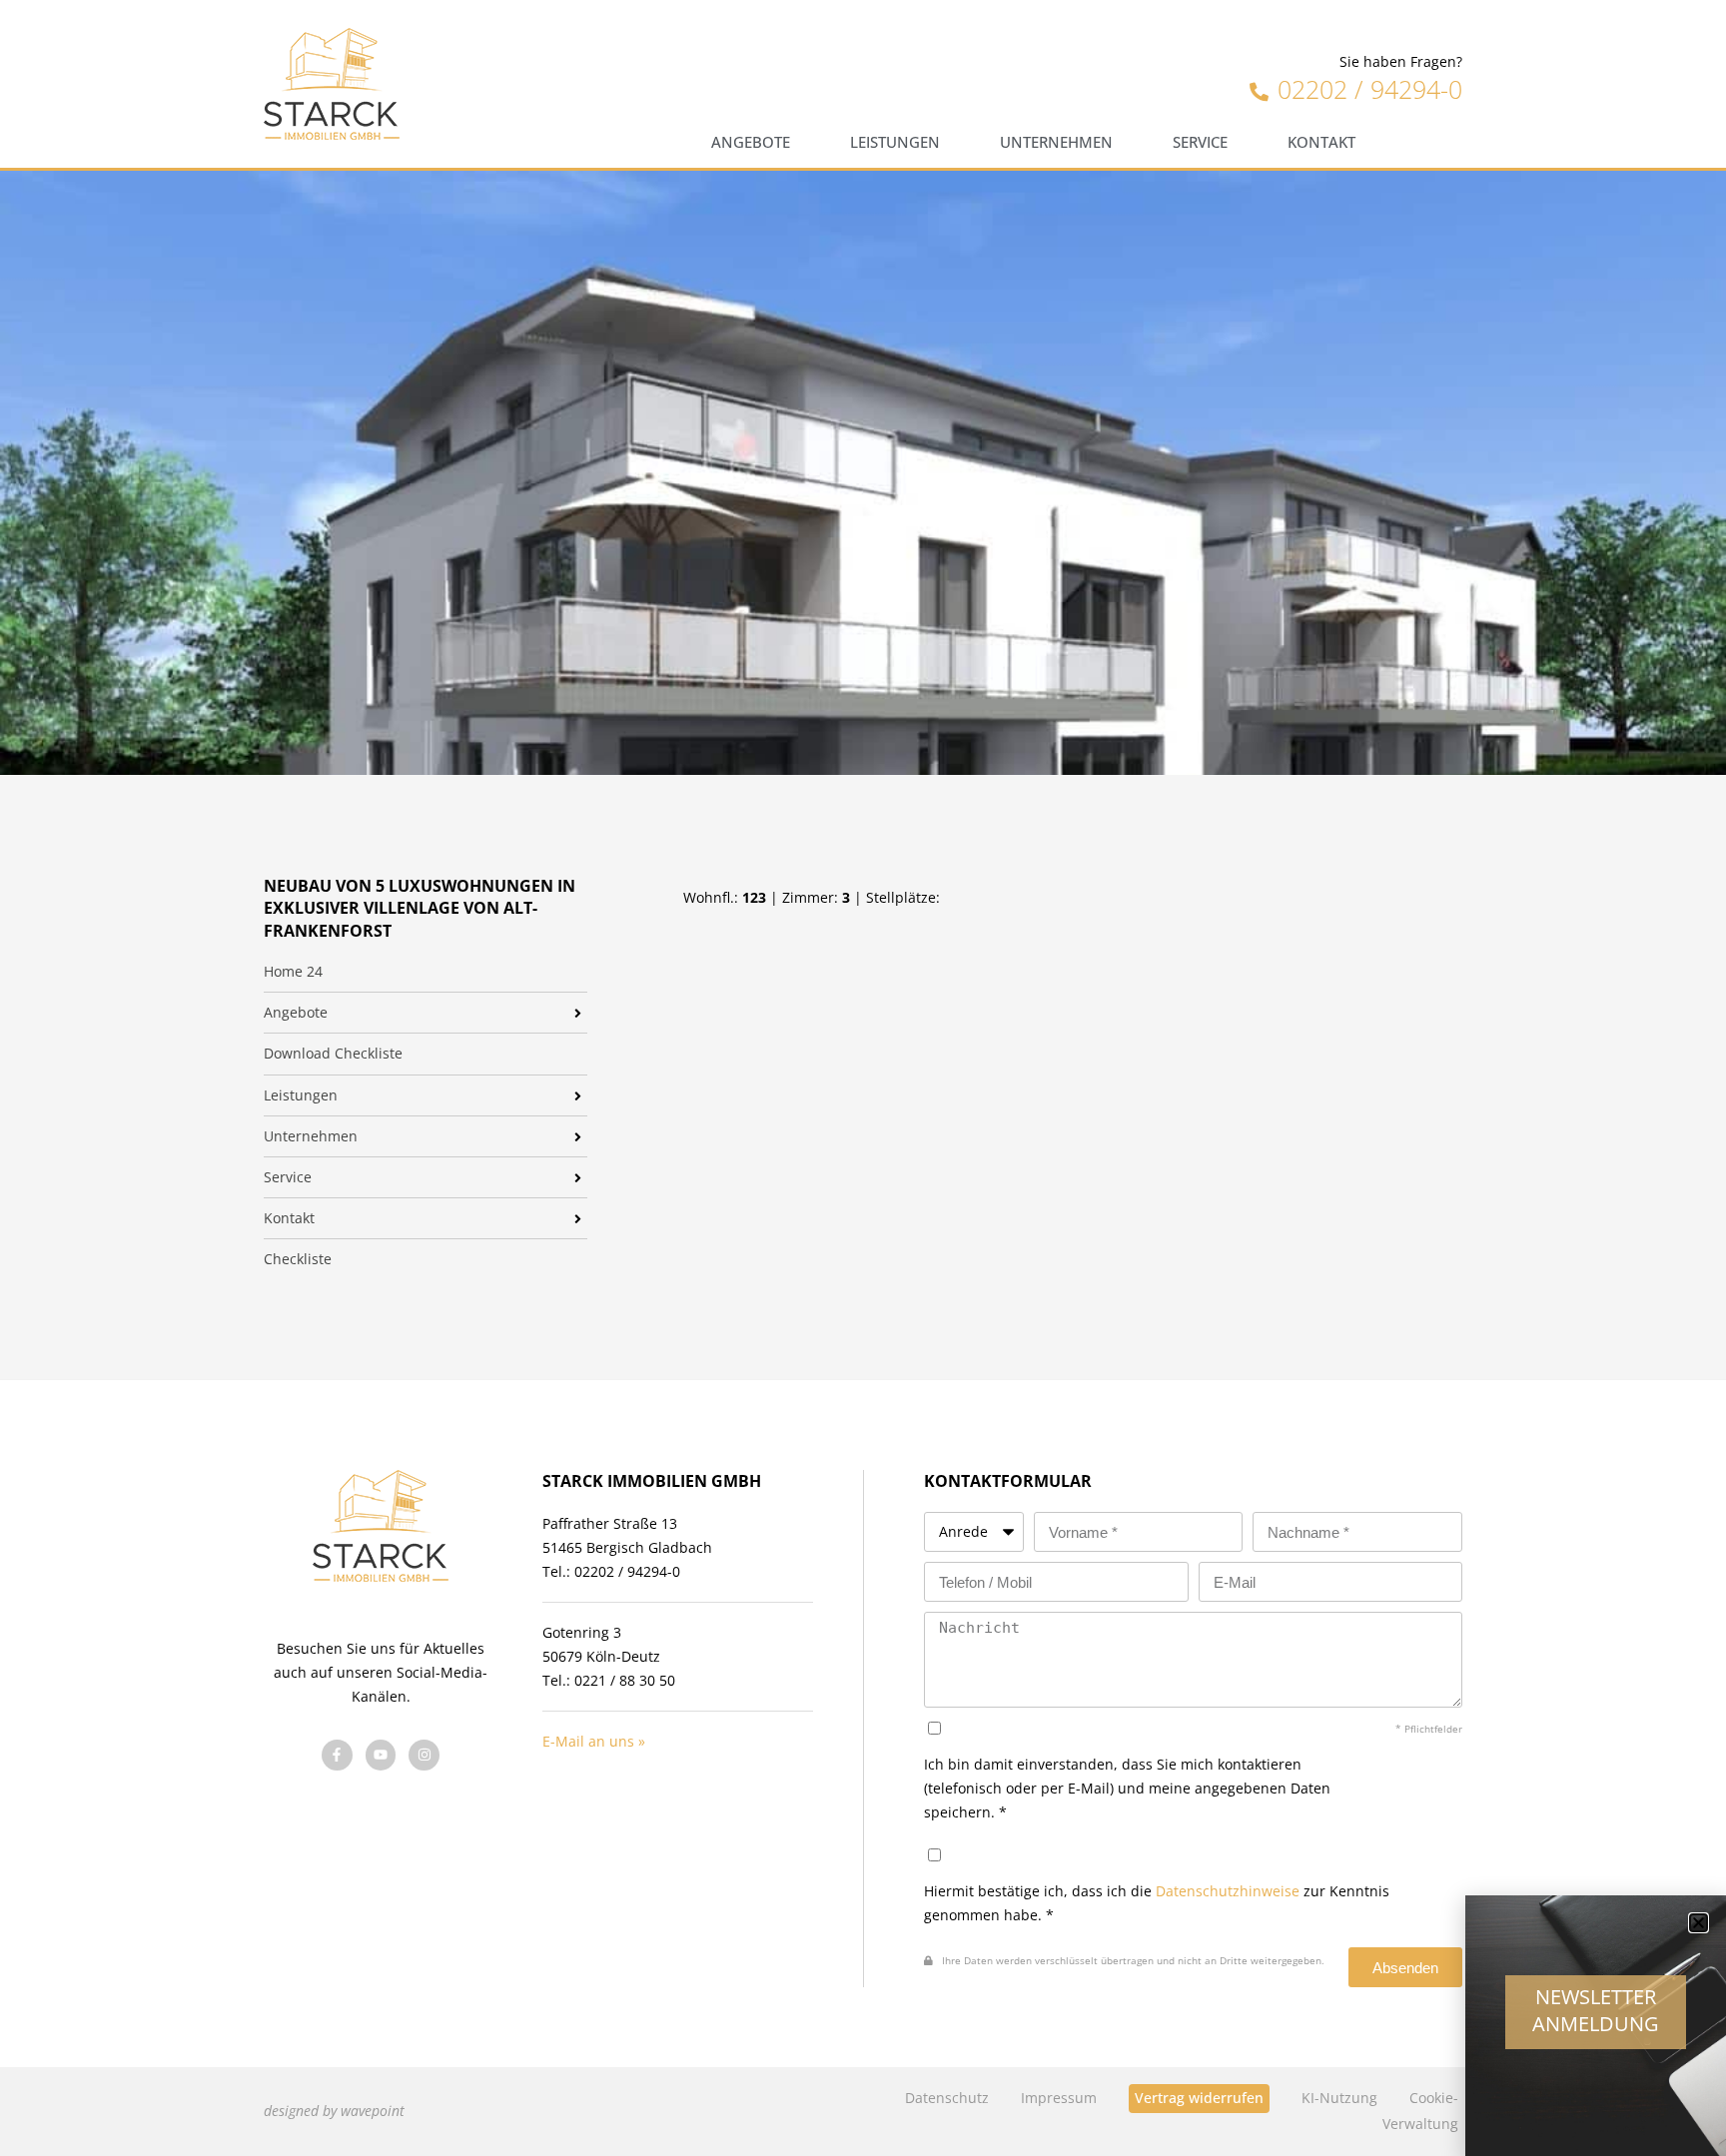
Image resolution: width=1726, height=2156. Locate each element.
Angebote (751, 142)
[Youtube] (381, 1755)
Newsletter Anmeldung (1596, 2010)
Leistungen (895, 142)
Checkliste (298, 1259)
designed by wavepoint (334, 2111)
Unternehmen (1056, 142)
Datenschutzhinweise (1228, 1891)
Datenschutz (947, 2098)
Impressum (1059, 2098)
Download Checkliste (333, 1054)
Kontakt (1321, 142)
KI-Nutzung (1339, 2098)
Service (1200, 142)
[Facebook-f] (337, 1755)
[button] (1699, 1923)
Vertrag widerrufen (1199, 2098)
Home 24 (293, 972)
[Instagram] (424, 1755)
